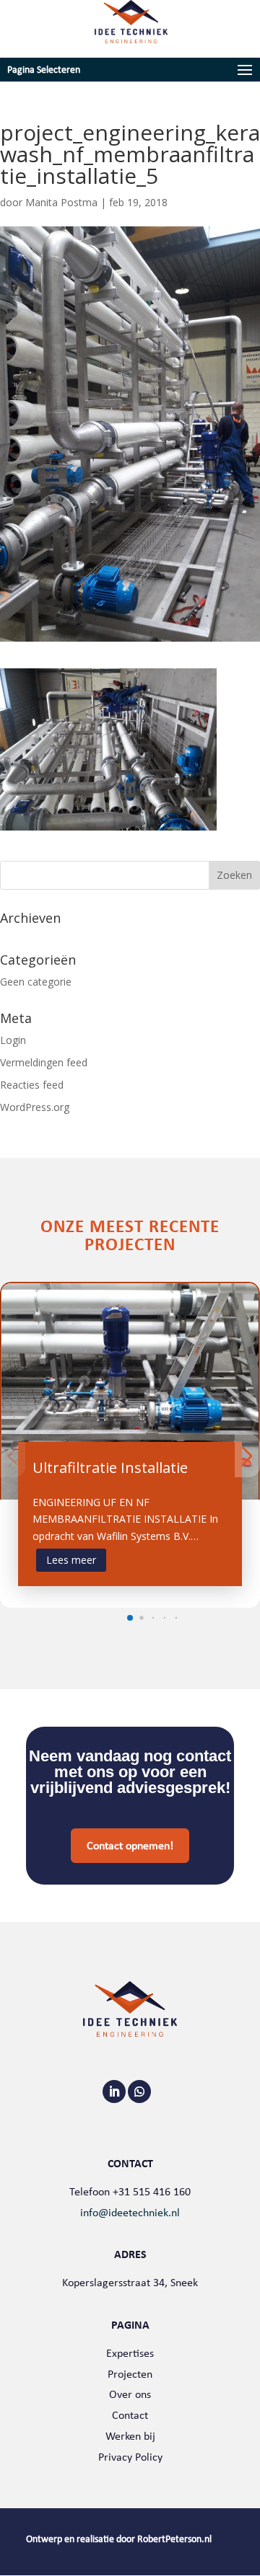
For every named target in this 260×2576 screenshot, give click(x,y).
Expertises (130, 2353)
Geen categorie (36, 982)
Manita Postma (61, 202)
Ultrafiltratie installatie (110, 1468)
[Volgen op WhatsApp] (139, 2092)
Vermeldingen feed (44, 1062)
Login (13, 1040)
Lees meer (71, 1560)
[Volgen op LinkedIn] (114, 2092)
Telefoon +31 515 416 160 (130, 2191)
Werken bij (130, 2436)
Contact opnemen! (130, 1845)
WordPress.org (35, 1107)
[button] (130, 1618)
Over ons (130, 2394)
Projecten (130, 2374)
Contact (130, 2415)
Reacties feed (32, 1085)
